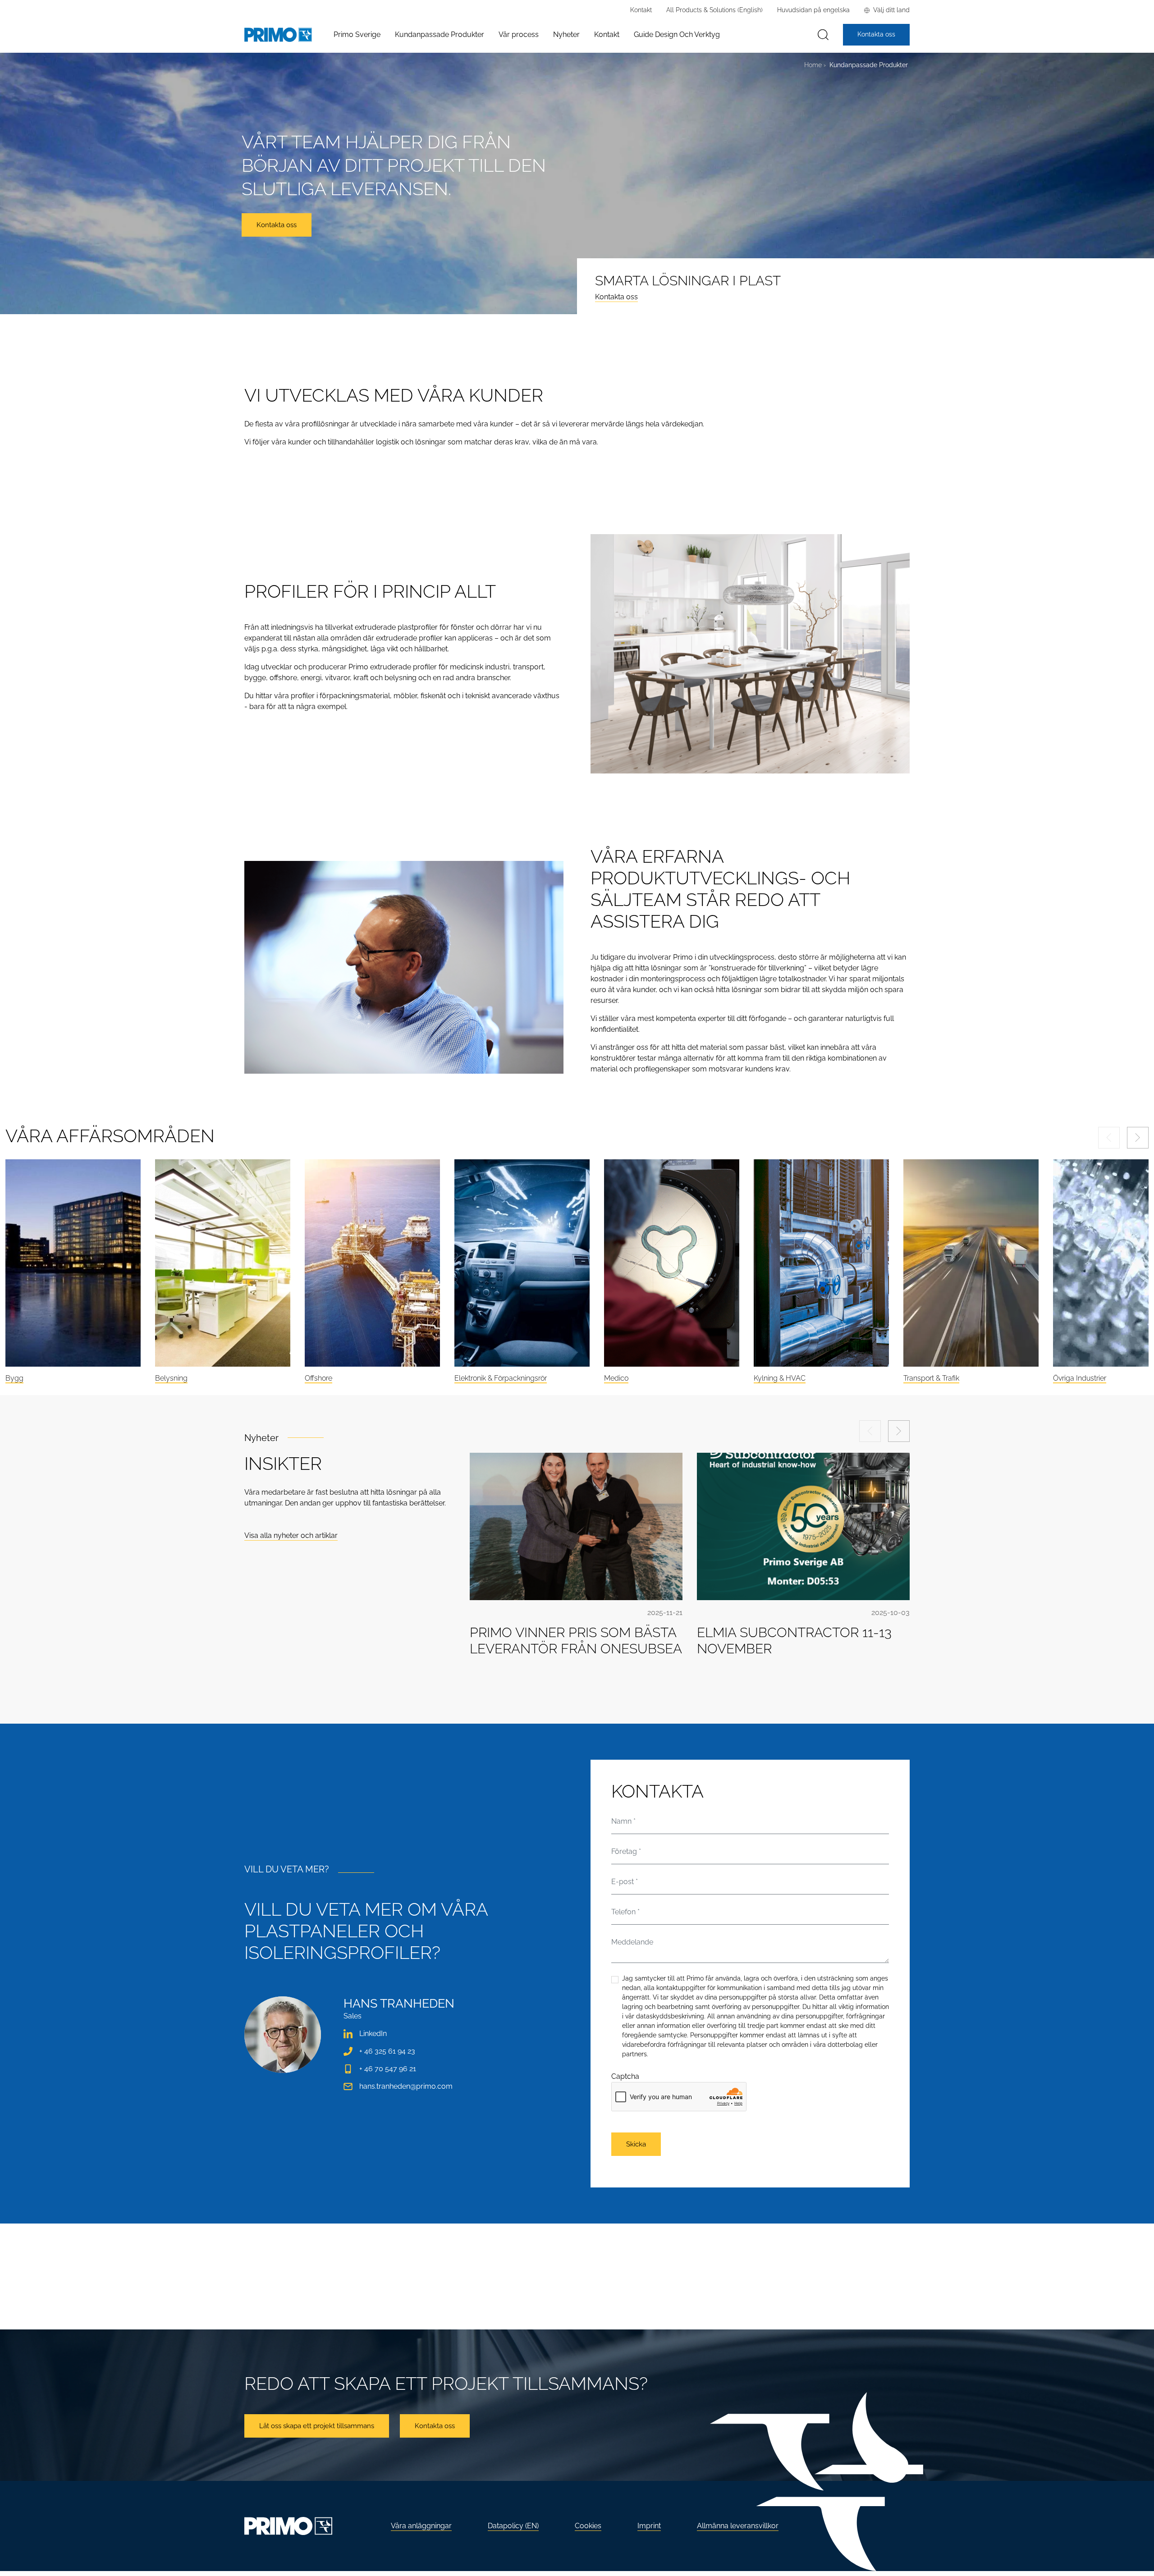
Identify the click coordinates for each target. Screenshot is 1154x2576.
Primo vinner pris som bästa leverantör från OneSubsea (576, 1640)
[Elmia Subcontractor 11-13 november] (803, 1526)
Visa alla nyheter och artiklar (291, 1535)
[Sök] (823, 35)
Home (813, 65)
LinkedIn (373, 2034)
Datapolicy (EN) (513, 2526)
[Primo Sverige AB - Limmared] (278, 35)
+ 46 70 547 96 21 (388, 2069)
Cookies (588, 2526)
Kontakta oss (616, 297)
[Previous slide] (1109, 1138)
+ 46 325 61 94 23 (387, 2051)
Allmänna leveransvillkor (738, 2526)
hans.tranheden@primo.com (406, 2086)
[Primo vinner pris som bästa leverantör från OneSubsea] (576, 1526)
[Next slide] (1138, 1138)
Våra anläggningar (421, 2526)
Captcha (625, 2076)
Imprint (649, 2526)
